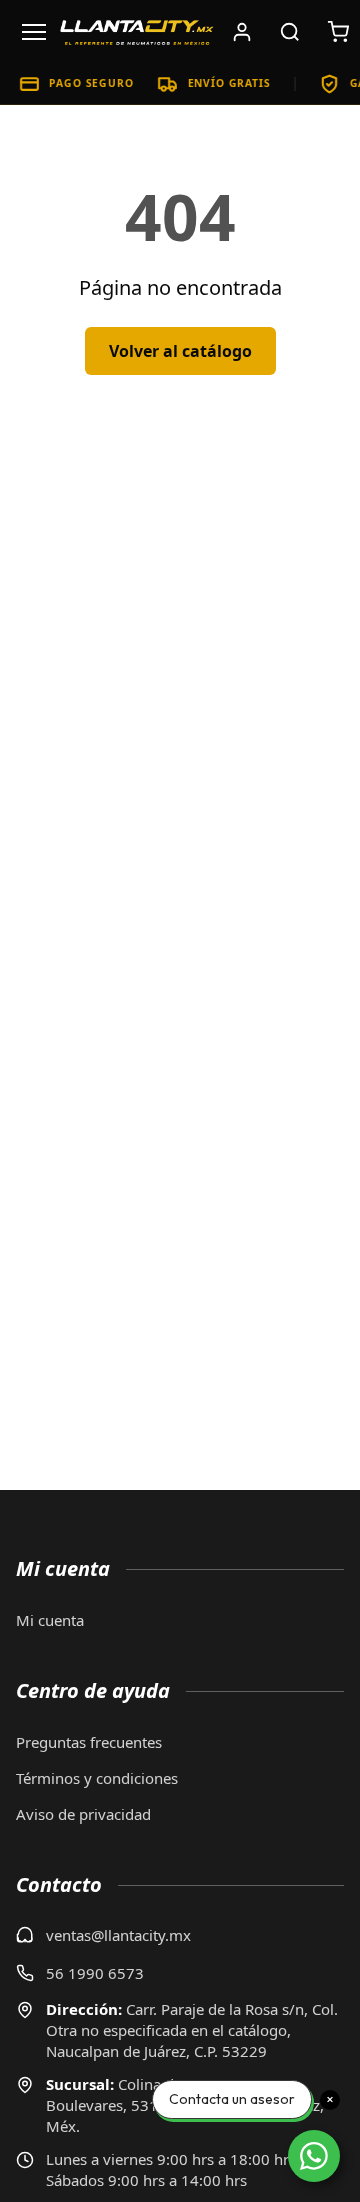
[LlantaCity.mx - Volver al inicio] (137, 32)
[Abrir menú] (34, 32)
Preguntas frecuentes (89, 1742)
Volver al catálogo (180, 351)
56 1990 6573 (95, 1973)
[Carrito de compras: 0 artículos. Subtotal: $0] (338, 32)
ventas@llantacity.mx (118, 1935)
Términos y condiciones (97, 1778)
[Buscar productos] (290, 32)
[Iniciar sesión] (242, 32)
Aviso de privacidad (83, 1814)
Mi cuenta (50, 1620)
